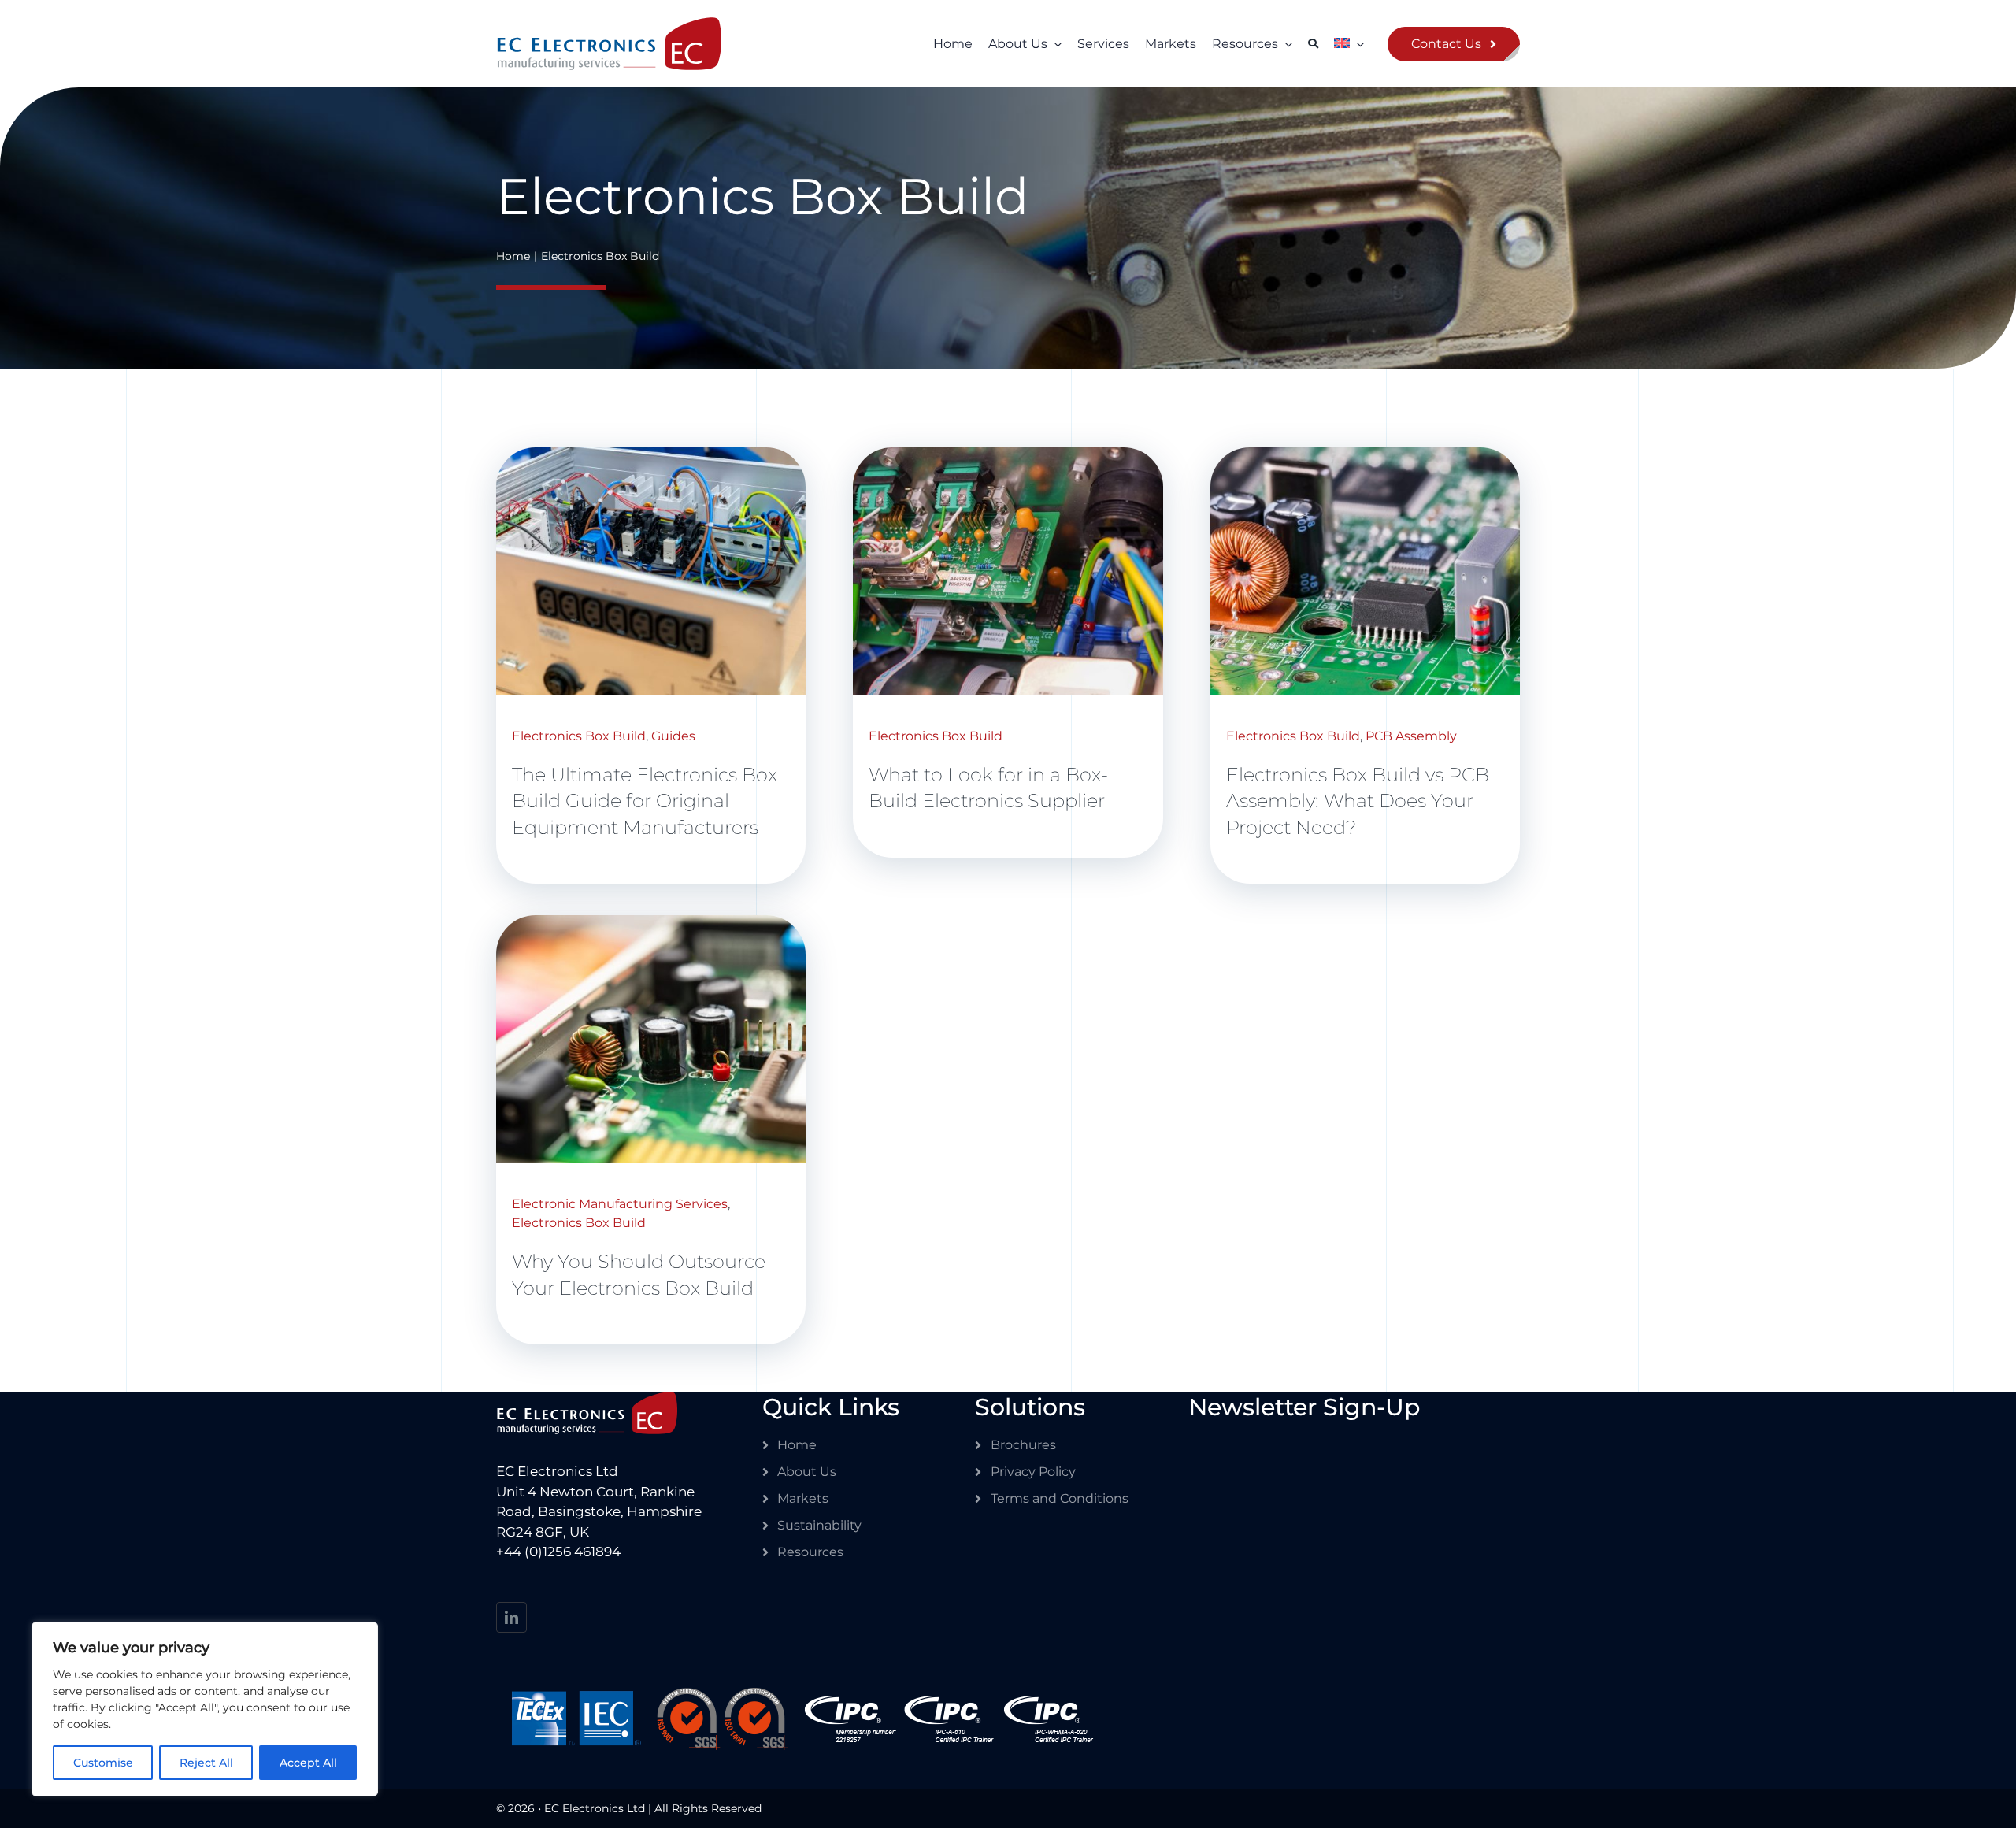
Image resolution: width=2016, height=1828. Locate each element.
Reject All (206, 1763)
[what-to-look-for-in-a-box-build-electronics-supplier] (1008, 456)
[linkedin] (511, 1617)
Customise (103, 1763)
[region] (205, 1709)
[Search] (1313, 44)
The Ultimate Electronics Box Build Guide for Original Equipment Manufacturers (645, 801)
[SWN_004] (609, 26)
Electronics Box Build (579, 736)
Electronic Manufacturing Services (620, 1204)
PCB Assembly (1411, 736)
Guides (673, 736)
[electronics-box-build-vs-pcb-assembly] (1365, 456)
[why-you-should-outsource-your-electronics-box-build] (651, 924)
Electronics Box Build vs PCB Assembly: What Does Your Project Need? (1358, 801)
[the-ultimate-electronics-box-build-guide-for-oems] (651, 456)
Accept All (308, 1763)
